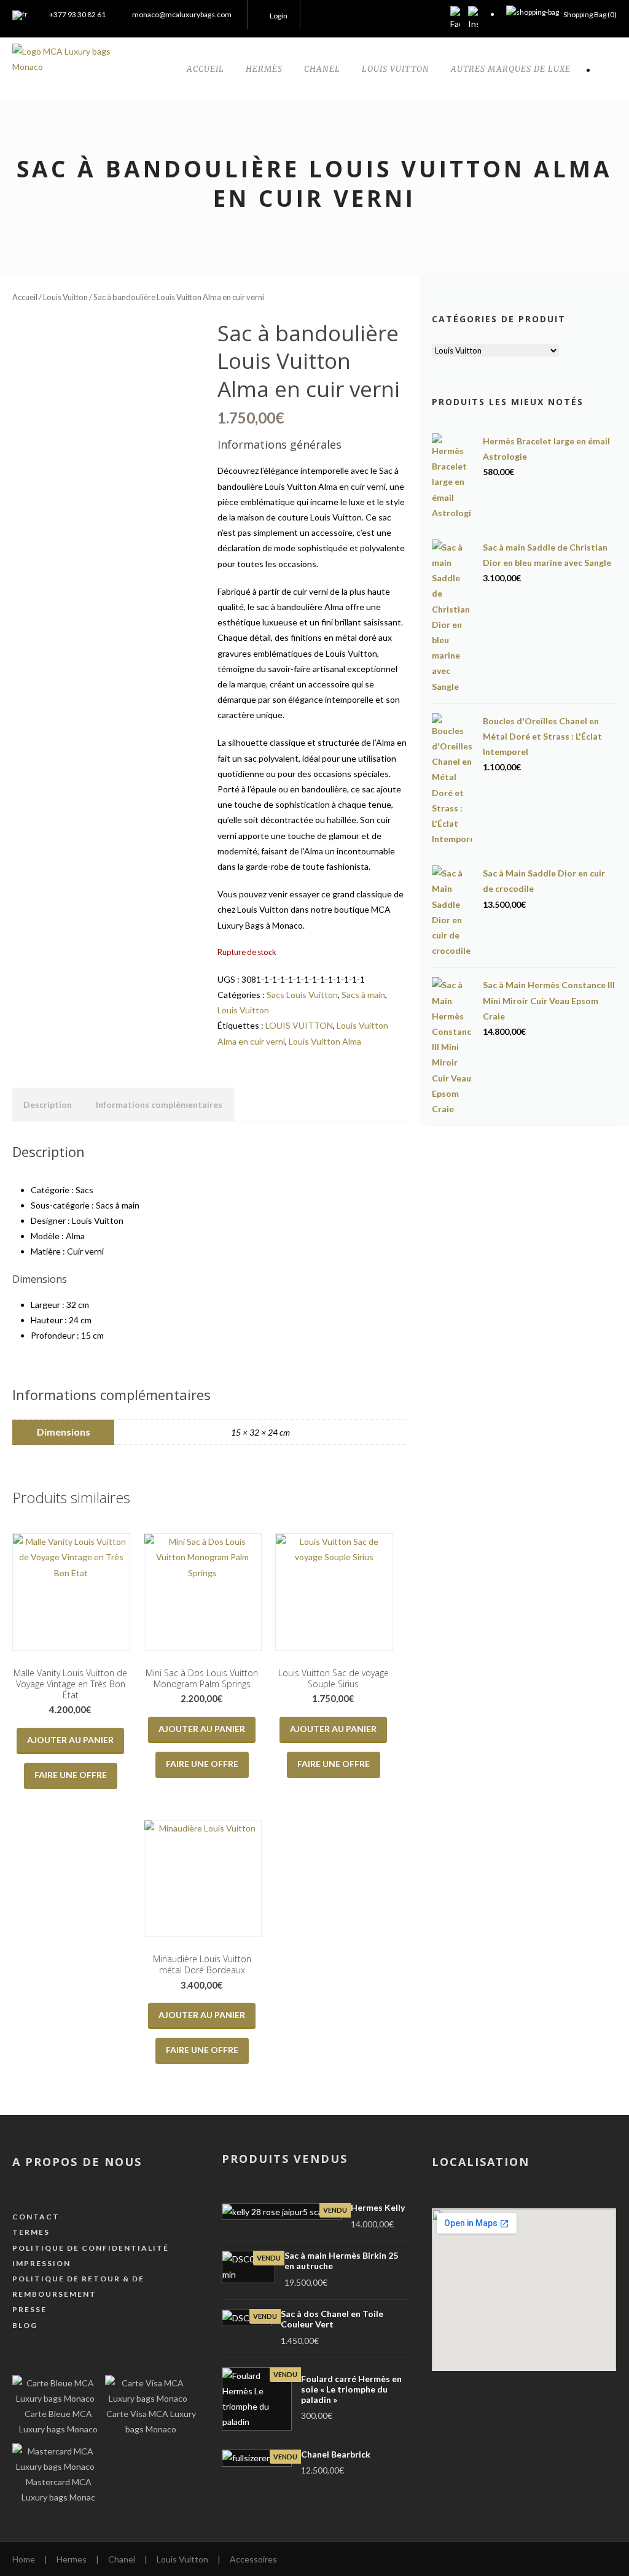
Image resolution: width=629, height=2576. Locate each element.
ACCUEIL (205, 69)
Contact (36, 2217)
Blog (25, 2325)
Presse (29, 2309)
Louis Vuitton (65, 297)
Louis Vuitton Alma (325, 1041)
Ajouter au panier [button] (70, 1740)
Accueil (25, 297)
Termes (31, 2232)
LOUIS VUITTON (396, 69)
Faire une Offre (71, 1775)
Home (24, 2559)
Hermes (72, 2559)
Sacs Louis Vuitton (302, 995)
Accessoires (253, 2559)
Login (279, 16)
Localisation (481, 2162)
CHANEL (322, 69)
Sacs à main (363, 995)
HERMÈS (264, 69)
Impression (41, 2263)
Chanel (122, 2559)
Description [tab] (48, 1104)
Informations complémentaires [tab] (159, 1104)
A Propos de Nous (77, 2162)
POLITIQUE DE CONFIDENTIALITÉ (91, 2248)
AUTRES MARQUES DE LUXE (511, 69)
